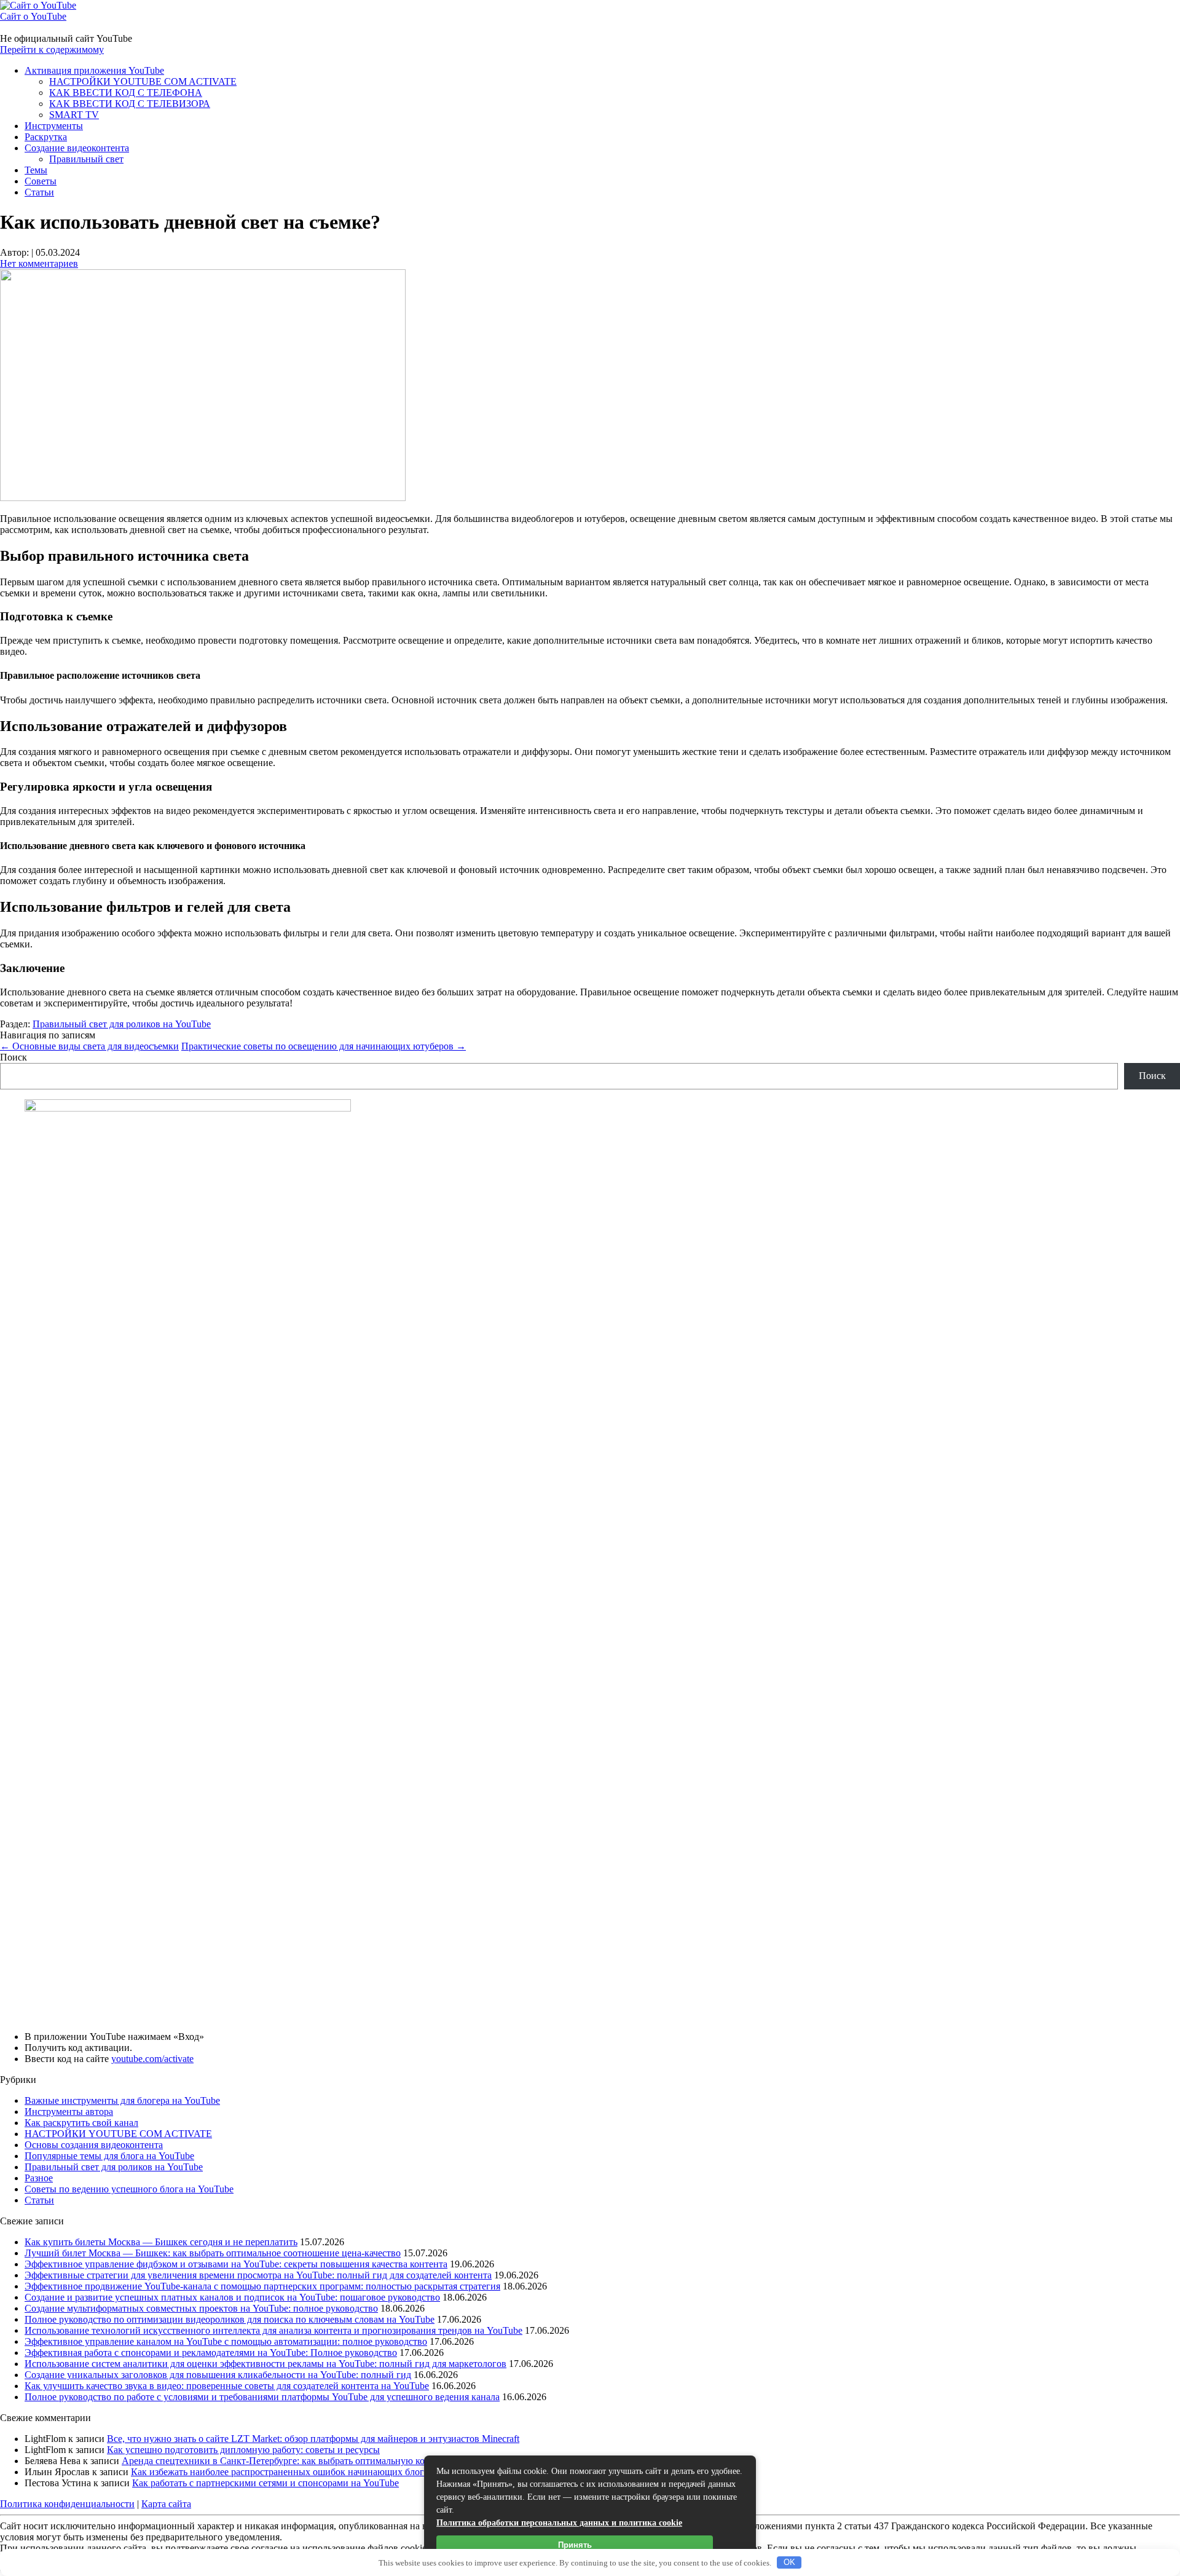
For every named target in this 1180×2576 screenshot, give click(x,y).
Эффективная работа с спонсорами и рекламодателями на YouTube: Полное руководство (211, 2353)
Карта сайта (166, 2504)
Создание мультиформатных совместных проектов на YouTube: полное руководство (201, 2308)
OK (789, 2562)
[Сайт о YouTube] (38, 5)
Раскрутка (46, 137)
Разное (39, 2178)
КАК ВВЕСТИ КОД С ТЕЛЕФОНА (126, 93)
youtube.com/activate (152, 2059)
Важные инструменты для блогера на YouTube (122, 2100)
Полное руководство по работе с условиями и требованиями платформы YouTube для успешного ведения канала (262, 2397)
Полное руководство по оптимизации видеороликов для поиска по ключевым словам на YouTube (230, 2319)
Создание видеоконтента (77, 148)
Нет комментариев (39, 263)
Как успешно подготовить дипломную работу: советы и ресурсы (243, 2450)
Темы (36, 170)
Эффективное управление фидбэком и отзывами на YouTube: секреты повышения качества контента (236, 2264)
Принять (575, 2545)
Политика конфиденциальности (67, 2504)
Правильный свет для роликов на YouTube (122, 1024)
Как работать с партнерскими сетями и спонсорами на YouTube (265, 2483)
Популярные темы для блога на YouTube (109, 2156)
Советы (41, 181)
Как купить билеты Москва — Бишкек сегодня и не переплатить (161, 2242)
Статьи (39, 192)
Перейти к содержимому (52, 49)
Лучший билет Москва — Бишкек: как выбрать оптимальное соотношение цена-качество (213, 2253)
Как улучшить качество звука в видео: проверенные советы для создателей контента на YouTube (227, 2386)
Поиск (14, 1057)
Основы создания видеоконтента (94, 2145)
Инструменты (54, 126)
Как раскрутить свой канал (81, 2123)
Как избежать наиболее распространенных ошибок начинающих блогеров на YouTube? (314, 2472)
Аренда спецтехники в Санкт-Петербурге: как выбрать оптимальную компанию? (293, 2461)
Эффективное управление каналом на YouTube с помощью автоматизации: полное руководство (226, 2341)
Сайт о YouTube (33, 16)
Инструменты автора (69, 2112)
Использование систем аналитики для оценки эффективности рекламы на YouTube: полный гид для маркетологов (265, 2364)
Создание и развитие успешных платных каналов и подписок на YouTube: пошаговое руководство (232, 2297)
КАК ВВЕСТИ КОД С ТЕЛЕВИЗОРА (130, 104)
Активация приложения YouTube (94, 70)
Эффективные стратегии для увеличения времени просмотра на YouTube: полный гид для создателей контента (258, 2275)
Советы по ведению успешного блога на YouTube (129, 2189)
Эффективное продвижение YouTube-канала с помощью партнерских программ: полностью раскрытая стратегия (262, 2286)
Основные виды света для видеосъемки (89, 1046)
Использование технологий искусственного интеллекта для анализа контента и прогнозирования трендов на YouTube (273, 2330)
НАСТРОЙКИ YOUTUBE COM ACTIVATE (143, 81)
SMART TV (74, 115)
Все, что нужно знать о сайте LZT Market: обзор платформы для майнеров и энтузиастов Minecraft (313, 2439)
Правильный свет (86, 159)
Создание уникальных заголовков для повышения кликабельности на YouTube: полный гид (218, 2375)
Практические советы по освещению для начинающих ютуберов (324, 1046)
